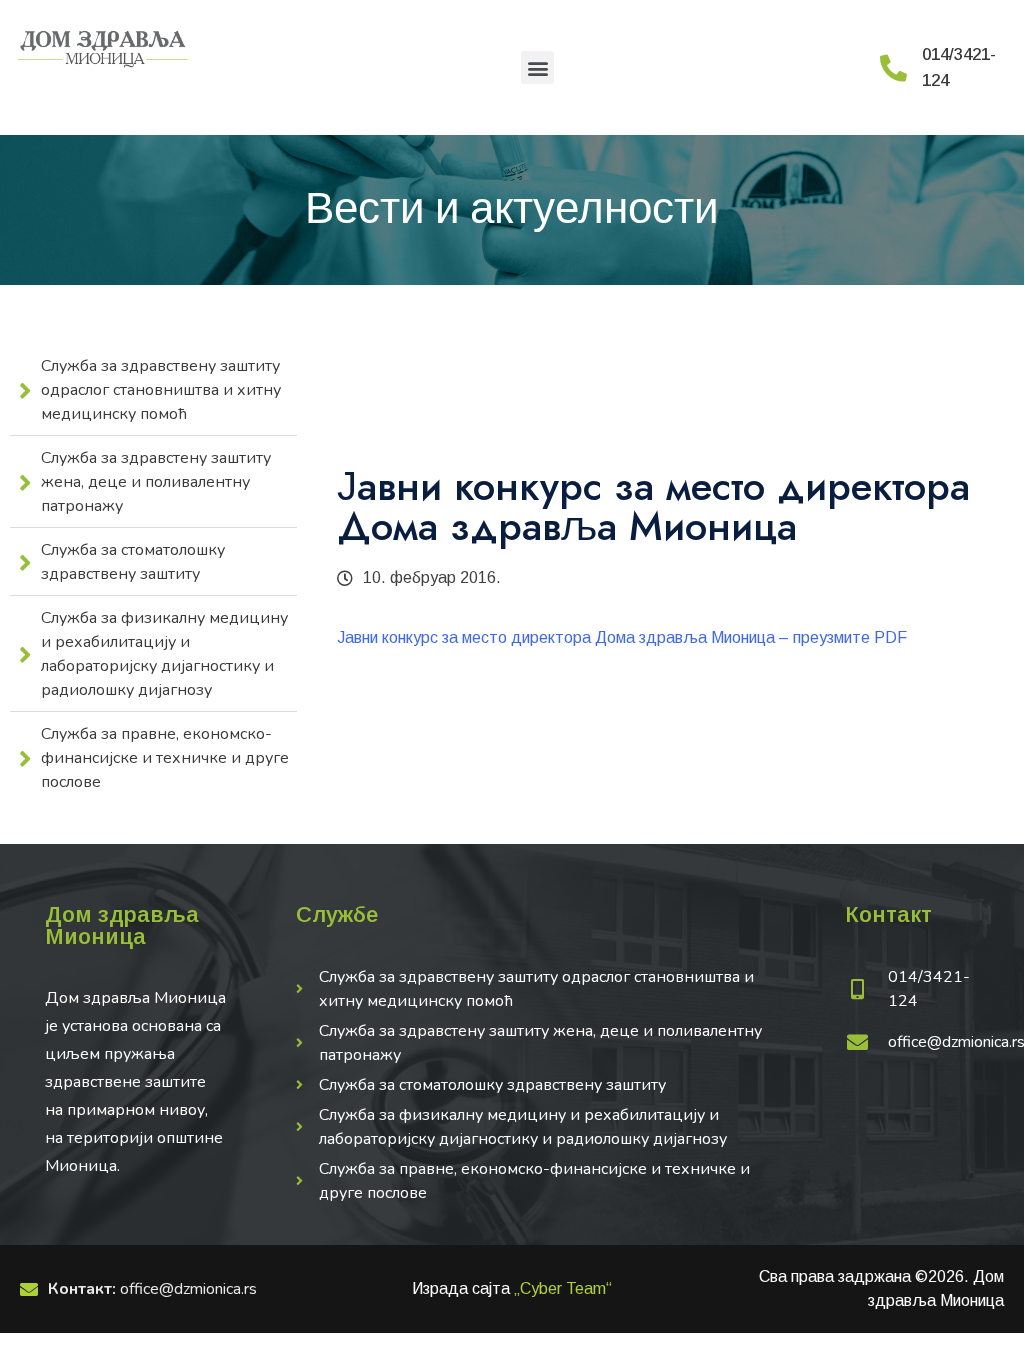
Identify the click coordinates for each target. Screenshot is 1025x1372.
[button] (537, 67)
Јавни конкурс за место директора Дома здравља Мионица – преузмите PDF (622, 637)
